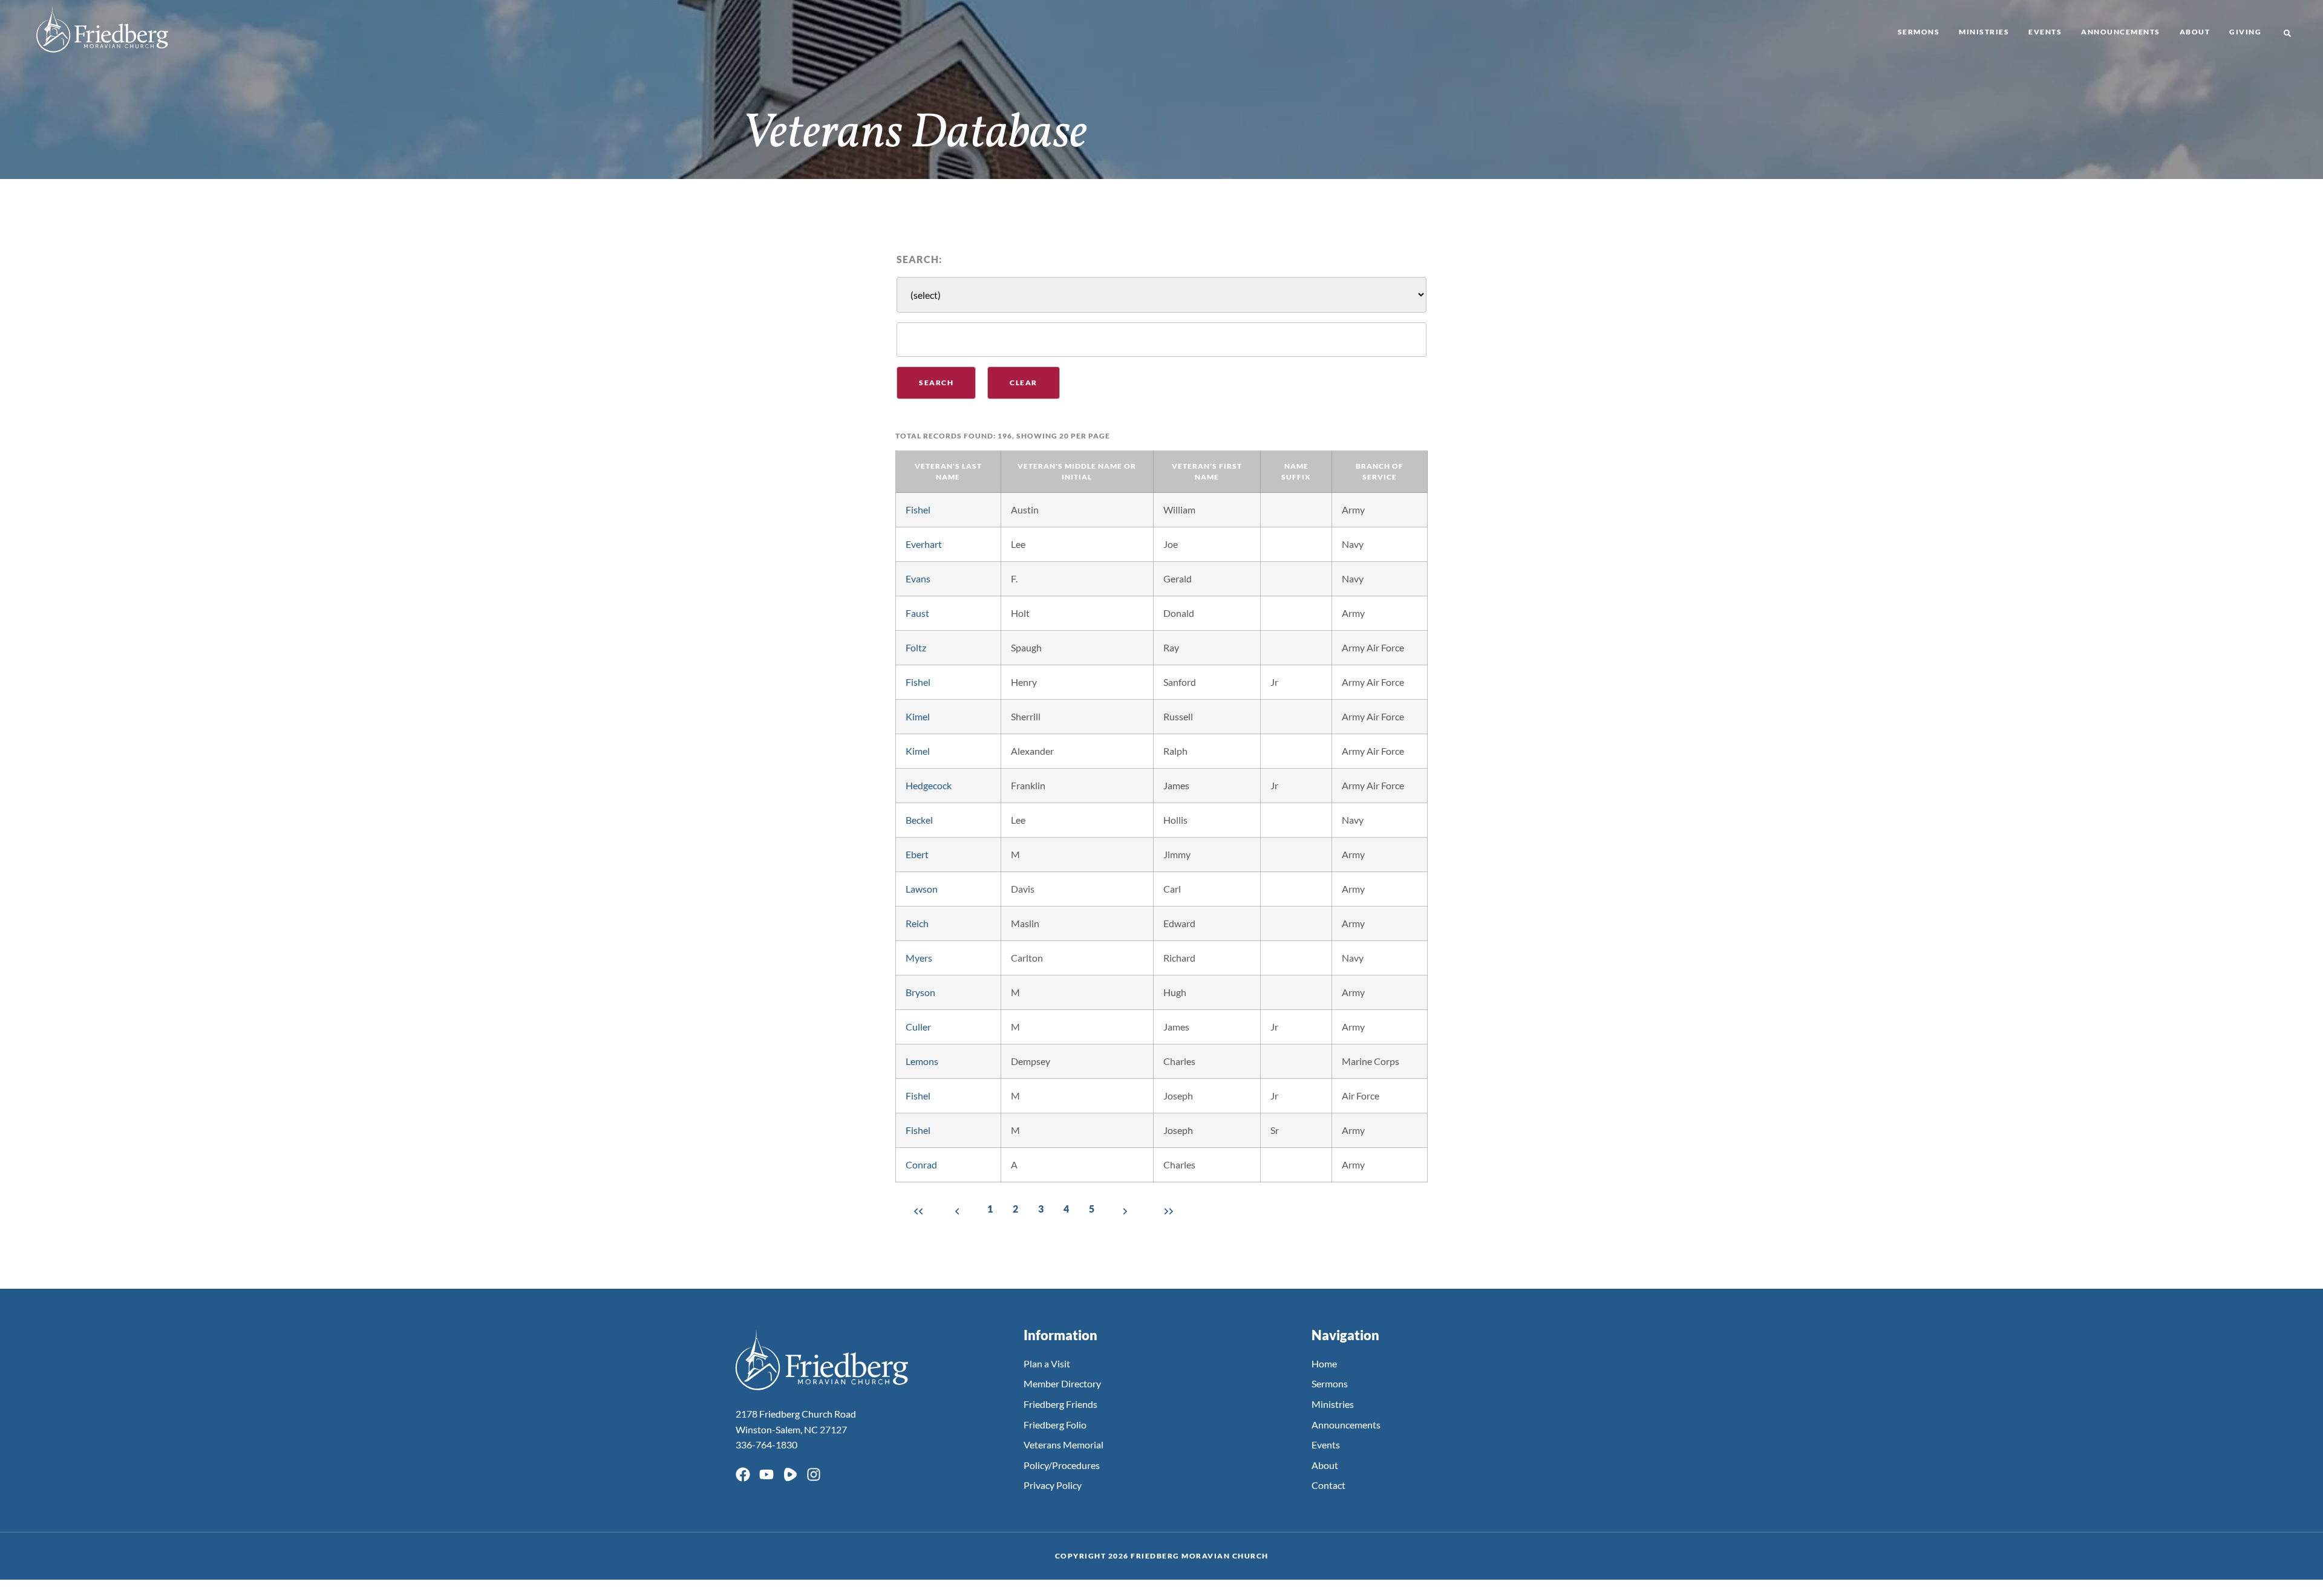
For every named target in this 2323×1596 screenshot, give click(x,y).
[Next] (1125, 1210)
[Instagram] (814, 1474)
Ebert (917, 854)
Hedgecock (929, 785)
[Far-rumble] (790, 1474)
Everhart (924, 544)
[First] (916, 1210)
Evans (918, 578)
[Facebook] (743, 1474)
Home (1324, 1363)
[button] (2287, 33)
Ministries (1984, 32)
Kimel (918, 716)
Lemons (922, 1061)
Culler (918, 1027)
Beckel (919, 820)
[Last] (1166, 1210)
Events (2045, 32)
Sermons (1919, 32)
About (2195, 32)
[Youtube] (766, 1474)
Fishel (918, 510)
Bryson (920, 992)
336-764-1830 (766, 1445)
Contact (1328, 1485)
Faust (917, 613)
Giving (2245, 32)
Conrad (921, 1164)
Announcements (2121, 32)
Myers (919, 958)
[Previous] (957, 1210)
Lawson (922, 889)
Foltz (916, 647)
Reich (917, 923)
